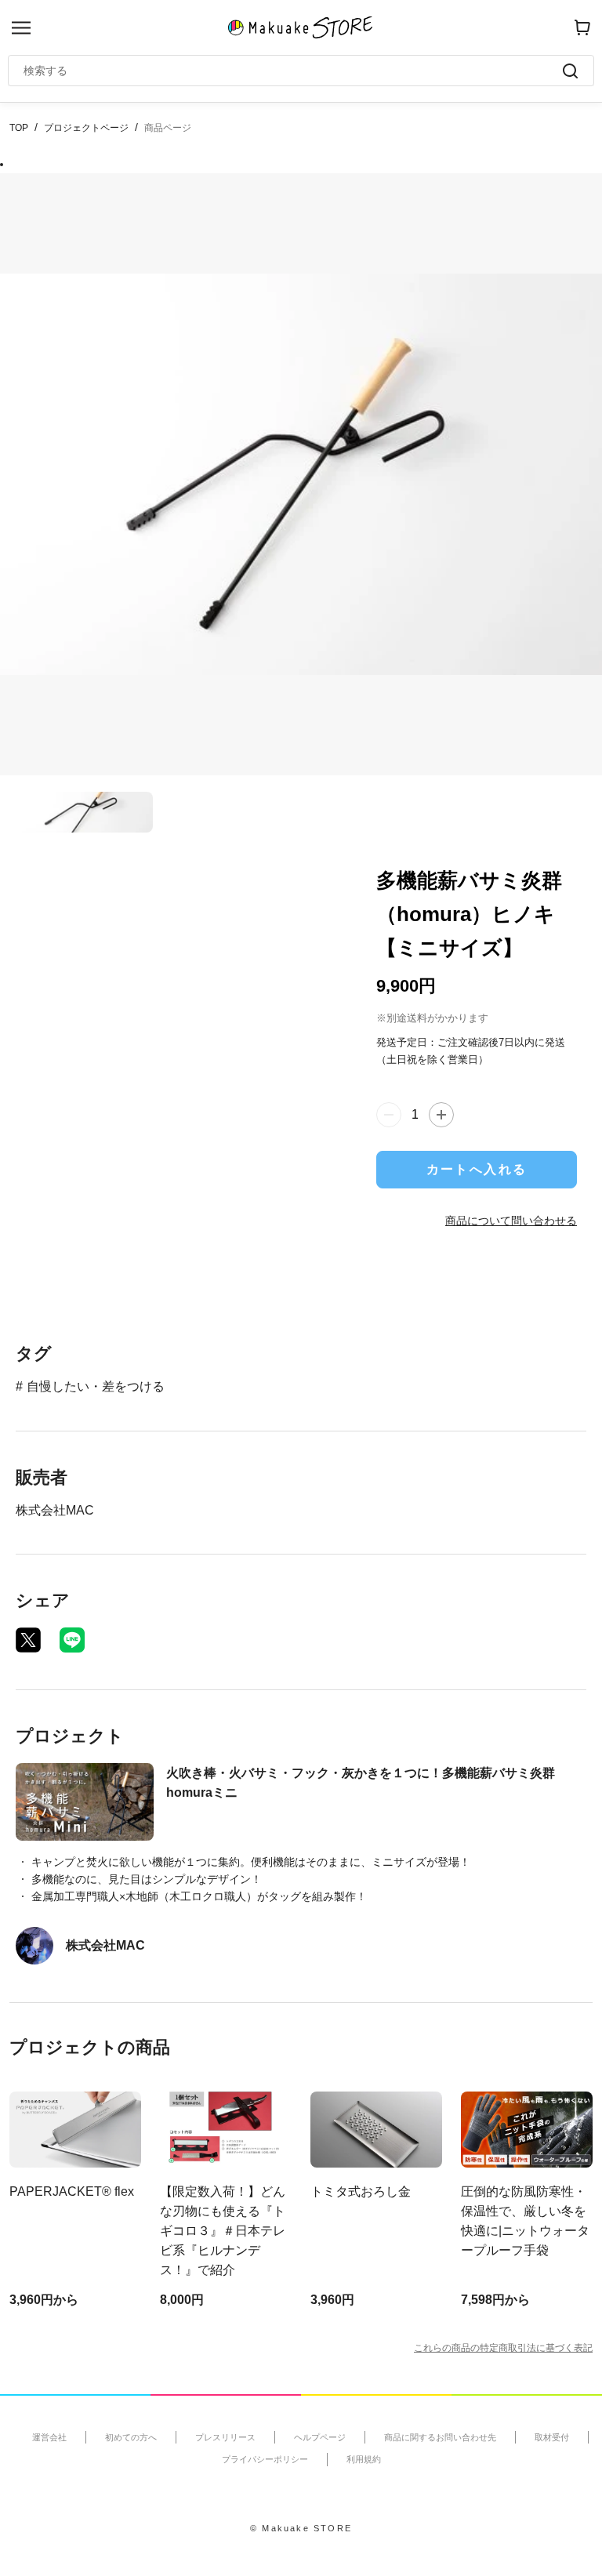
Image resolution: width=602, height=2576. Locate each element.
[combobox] (293, 71)
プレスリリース (225, 2437)
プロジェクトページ (86, 128)
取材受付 (552, 2437)
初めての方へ (131, 2437)
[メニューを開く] (21, 28)
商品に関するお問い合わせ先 (440, 2437)
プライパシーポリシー (265, 2459)
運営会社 (49, 2437)
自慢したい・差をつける (96, 1386)
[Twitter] (28, 1640)
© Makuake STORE (301, 2528)
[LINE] (72, 1640)
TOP (19, 128)
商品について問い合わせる (511, 1221)
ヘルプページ (320, 2437)
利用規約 (364, 2459)
